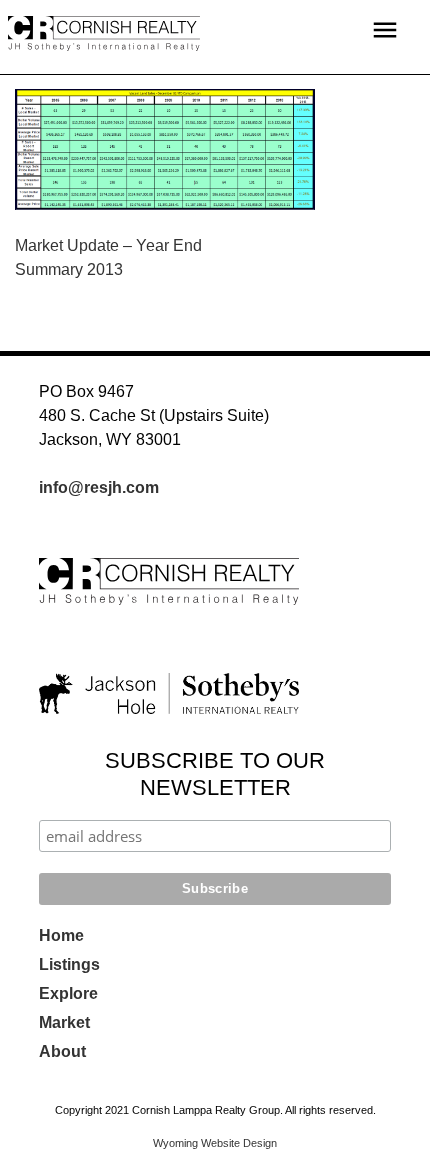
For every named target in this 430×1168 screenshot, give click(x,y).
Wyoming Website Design (215, 1143)
